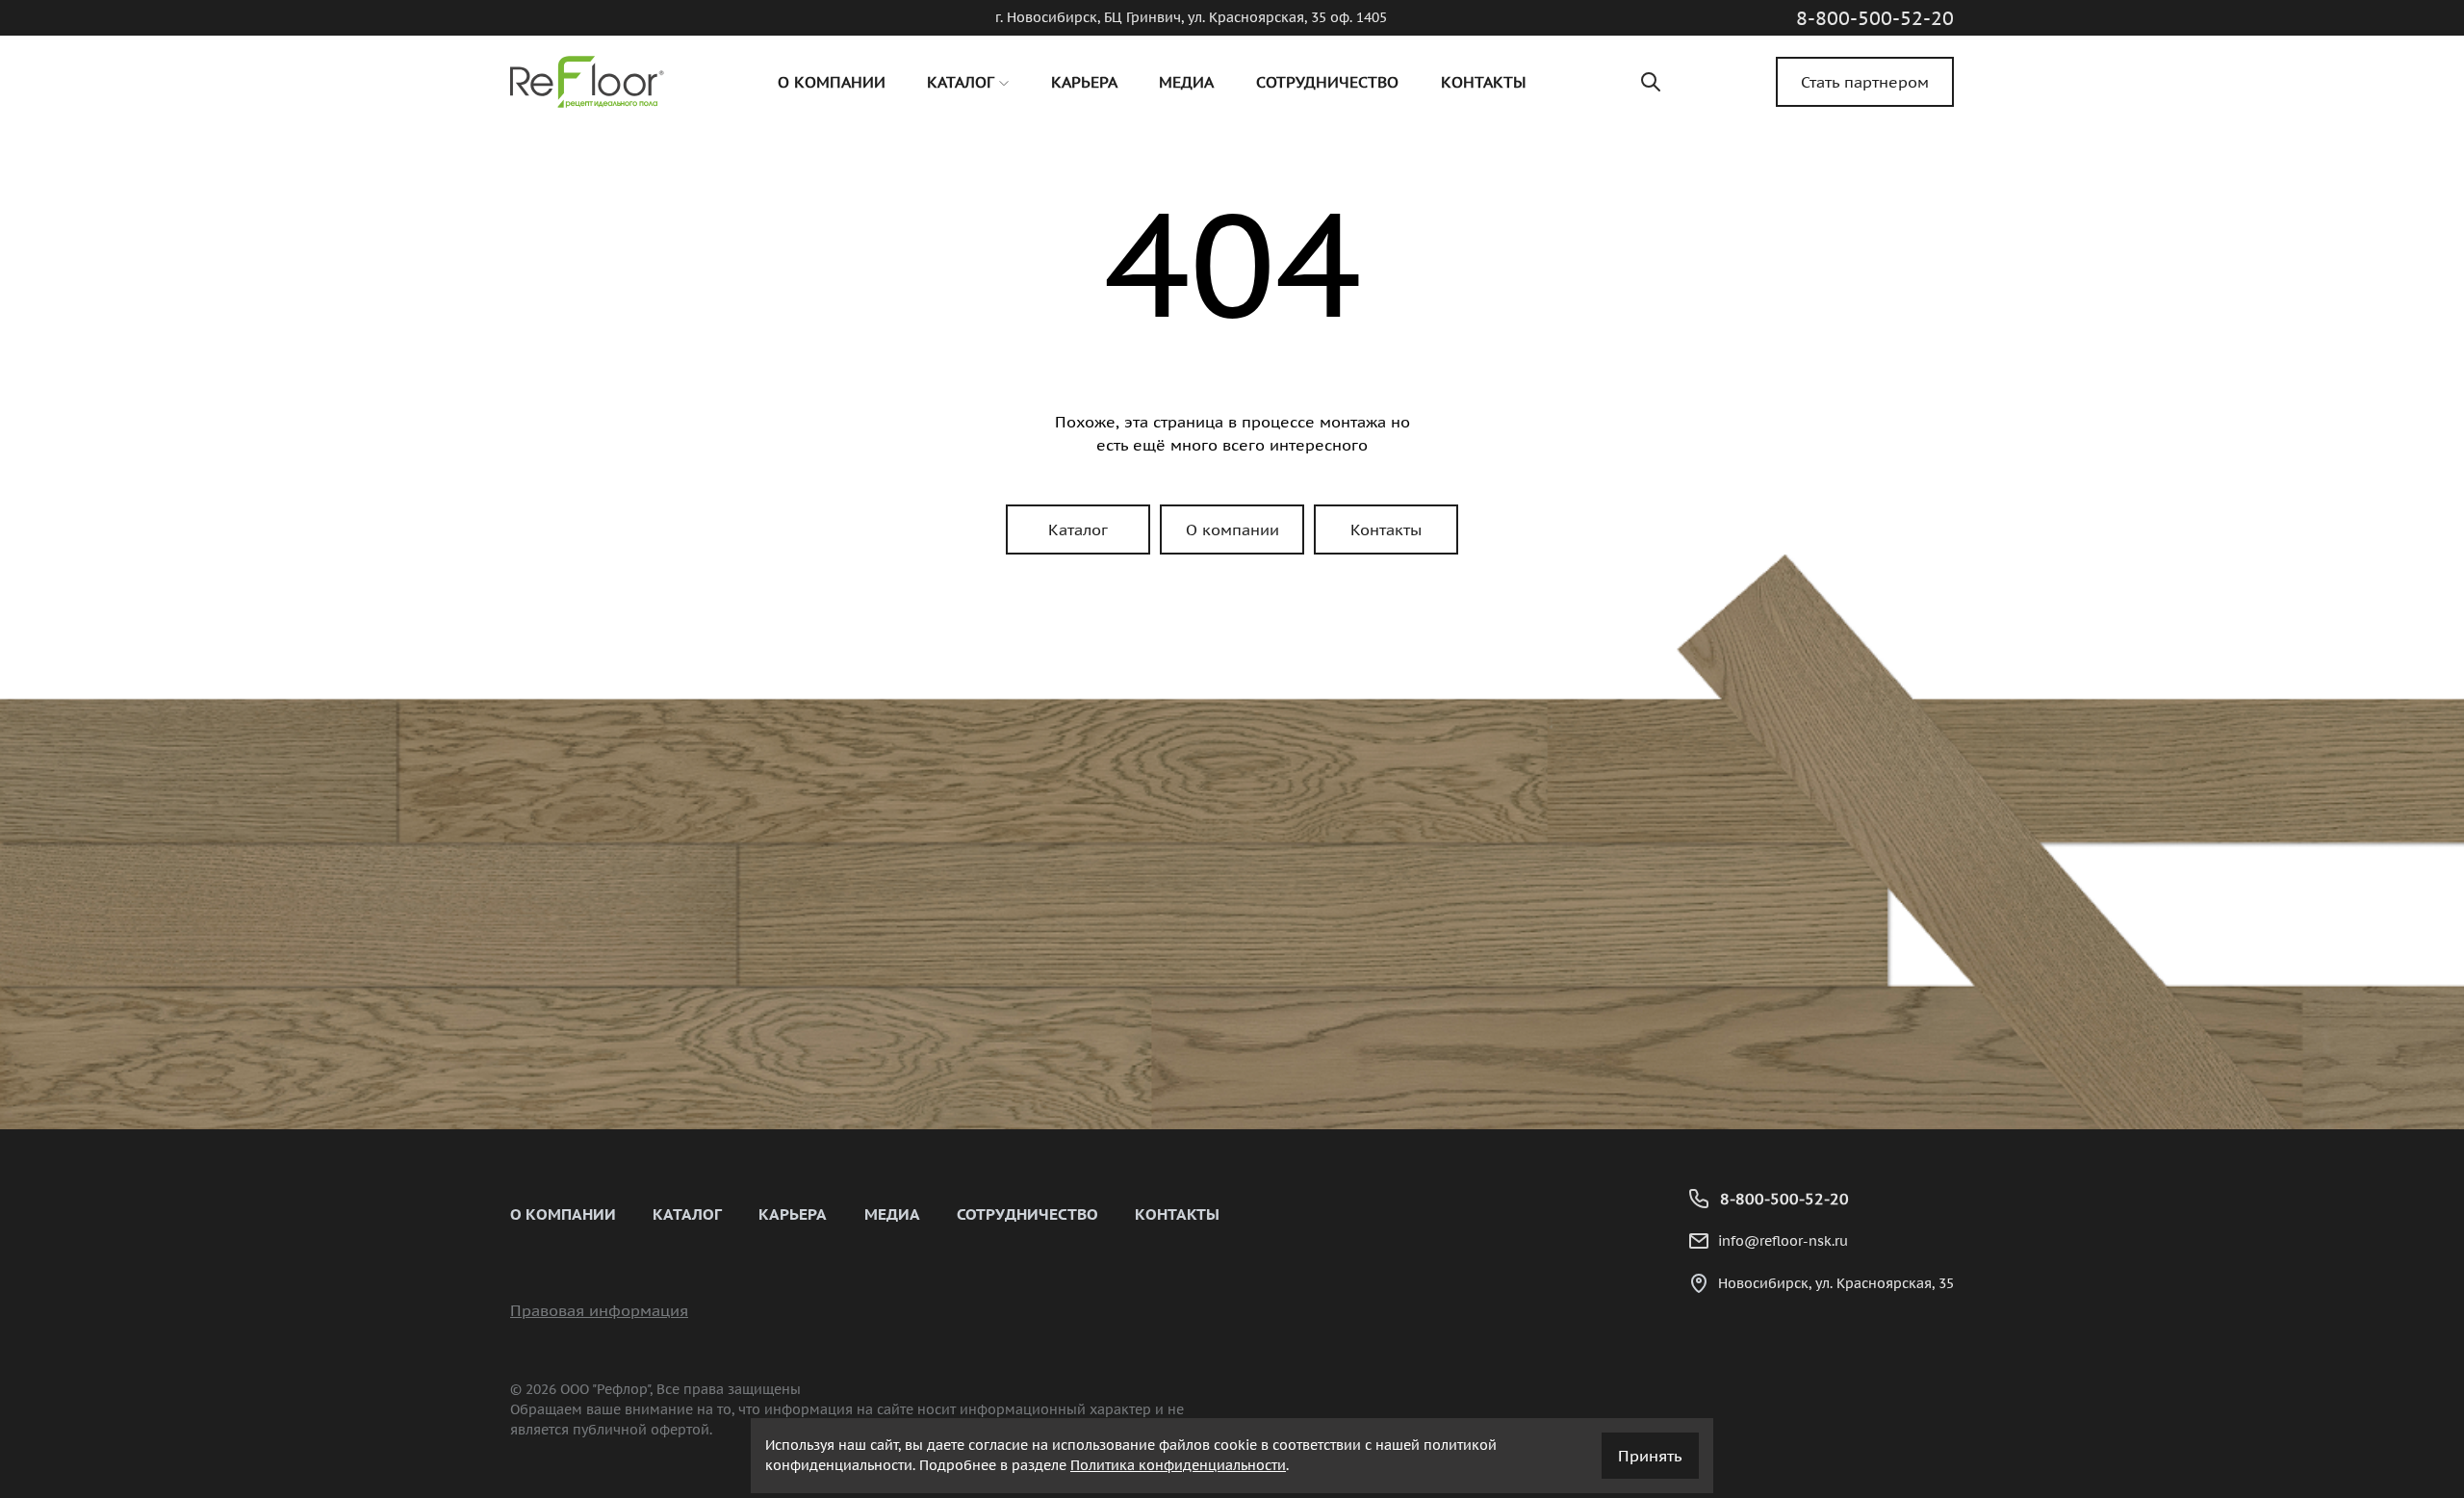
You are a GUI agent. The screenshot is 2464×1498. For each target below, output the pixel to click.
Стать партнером (1865, 82)
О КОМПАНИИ (563, 1214)
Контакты (1386, 529)
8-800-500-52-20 (1875, 18)
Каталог (1078, 529)
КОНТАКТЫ (1177, 1214)
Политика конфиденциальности (1178, 1465)
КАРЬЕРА (793, 1214)
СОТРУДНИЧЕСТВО (1027, 1214)
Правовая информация (599, 1310)
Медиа (892, 1214)
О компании (1232, 529)
